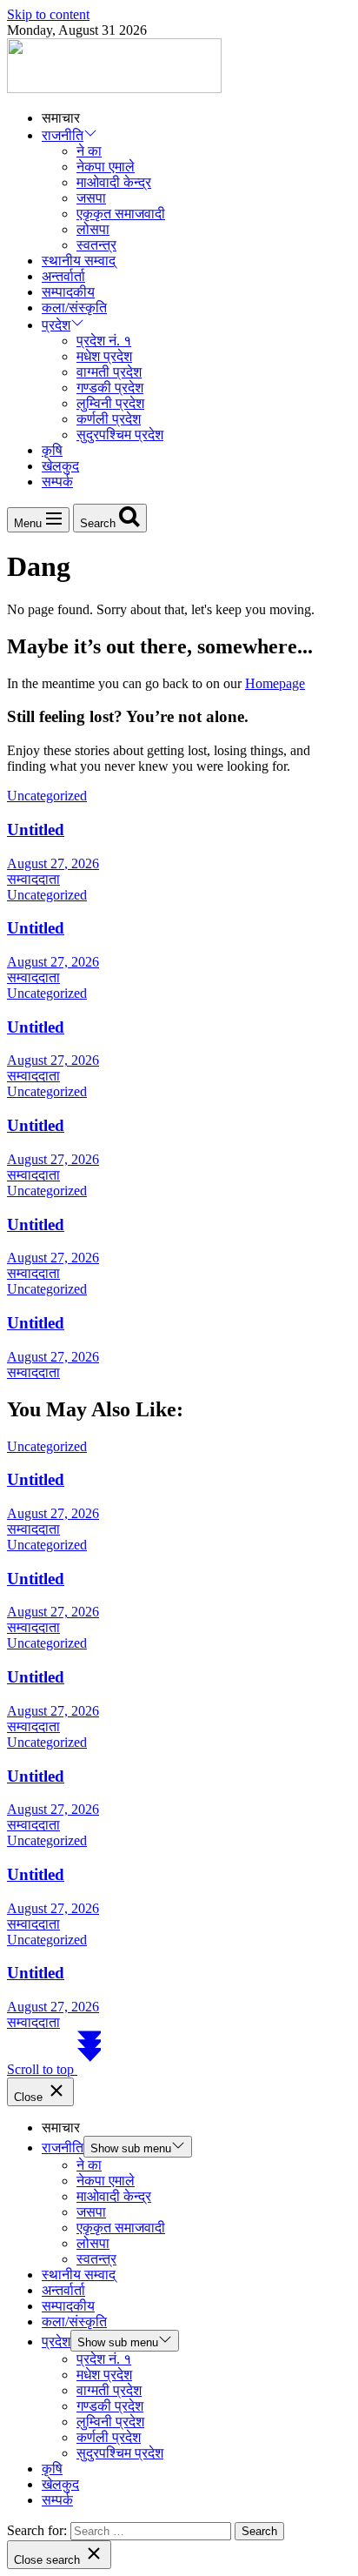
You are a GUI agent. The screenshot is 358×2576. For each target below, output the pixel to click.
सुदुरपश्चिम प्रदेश (120, 435)
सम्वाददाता (33, 879)
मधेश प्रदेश (104, 356)
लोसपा (93, 229)
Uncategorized (47, 796)
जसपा (91, 198)
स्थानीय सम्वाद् (79, 261)
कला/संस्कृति (74, 308)
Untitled (36, 830)
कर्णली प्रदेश (109, 419)
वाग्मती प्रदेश (109, 372)
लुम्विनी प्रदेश (110, 403)
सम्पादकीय (68, 292)
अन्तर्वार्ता (63, 276)
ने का (89, 151)
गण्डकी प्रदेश (110, 388)
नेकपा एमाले (106, 167)
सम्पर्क (57, 482)
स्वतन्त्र (96, 245)
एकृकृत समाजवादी (121, 214)
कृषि (52, 450)
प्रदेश (56, 325)
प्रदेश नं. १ (104, 341)
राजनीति (63, 135)
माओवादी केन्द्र (114, 182)
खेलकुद (60, 466)
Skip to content (48, 14)
